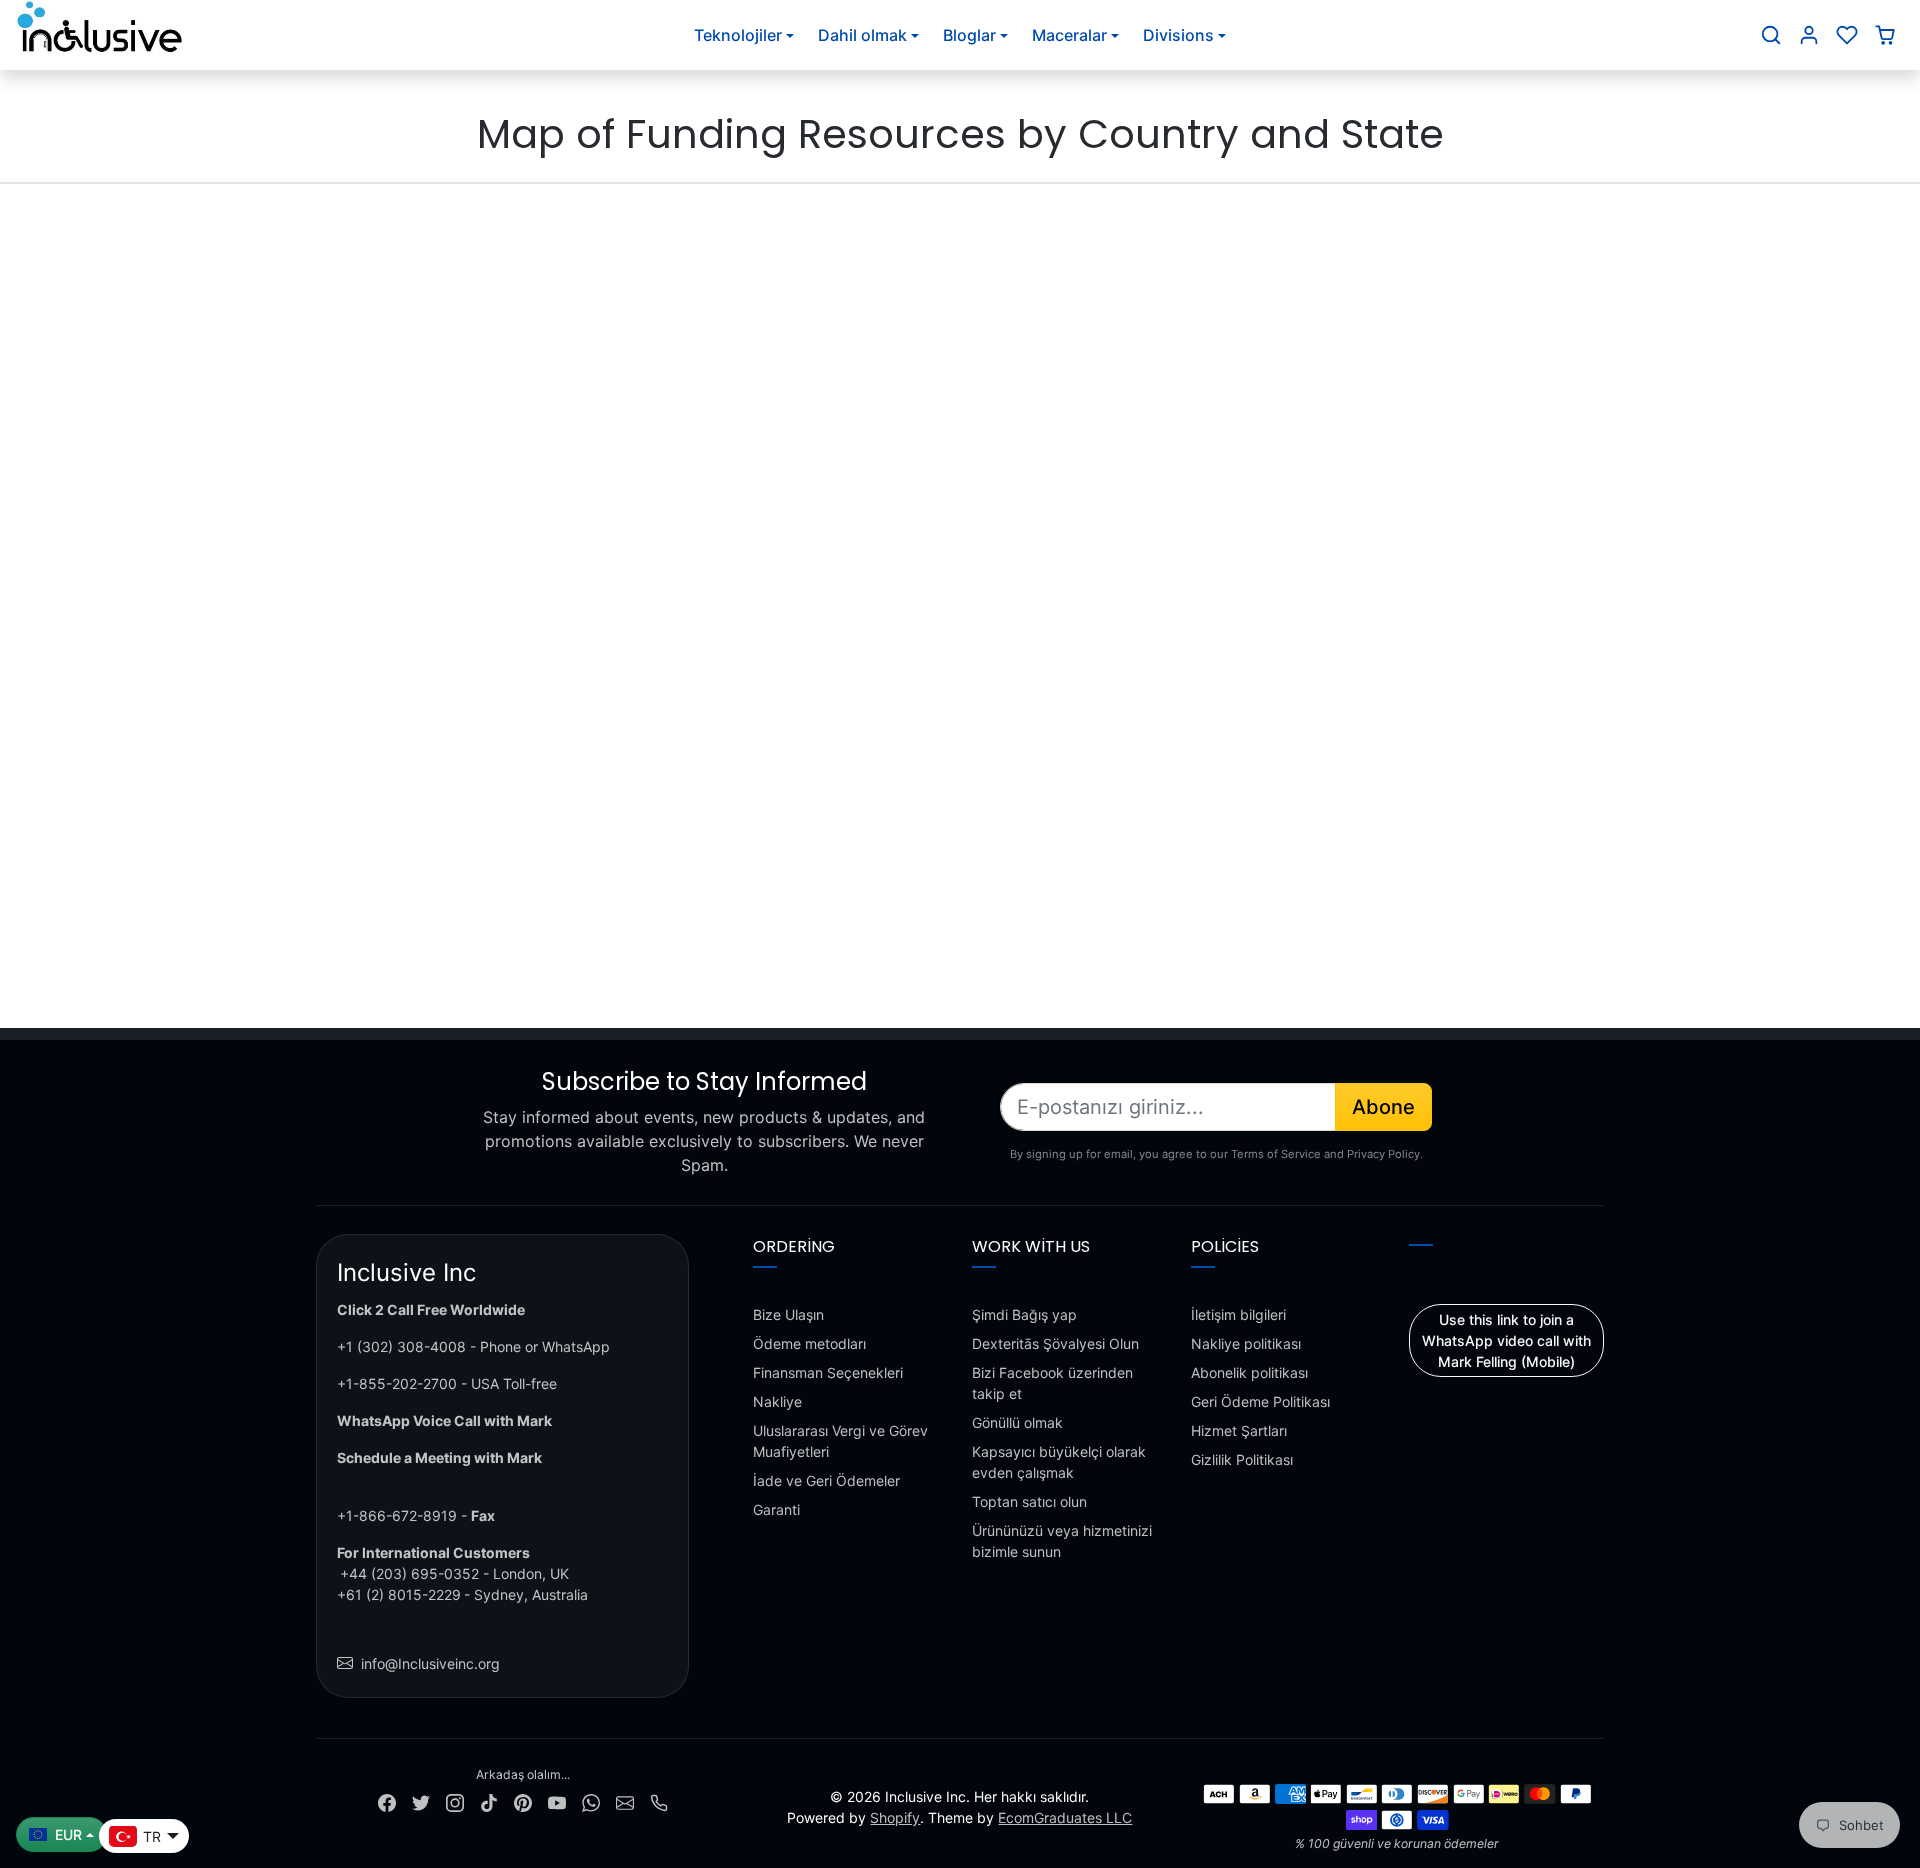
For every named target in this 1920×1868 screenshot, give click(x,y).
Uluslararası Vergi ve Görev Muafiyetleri (840, 1441)
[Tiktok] (489, 1801)
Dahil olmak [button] (862, 35)
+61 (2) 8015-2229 (399, 1594)
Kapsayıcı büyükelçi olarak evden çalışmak (1059, 1462)
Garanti (776, 1509)
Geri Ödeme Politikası (1260, 1401)
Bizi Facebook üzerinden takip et (1052, 1383)
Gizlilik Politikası (1242, 1459)
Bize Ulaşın (788, 1314)
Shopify (895, 1817)
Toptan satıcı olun (1029, 1501)
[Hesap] (1809, 35)
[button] (1771, 35)
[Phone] (659, 1801)
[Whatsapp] (591, 1801)
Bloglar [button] (969, 35)
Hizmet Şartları (1239, 1430)
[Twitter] (421, 1801)
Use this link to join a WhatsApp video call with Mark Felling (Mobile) (1506, 1340)
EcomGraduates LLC (1065, 1817)
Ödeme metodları (809, 1343)
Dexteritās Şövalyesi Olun (1055, 1343)
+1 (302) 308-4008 (401, 1346)
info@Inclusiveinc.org (430, 1663)
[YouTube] (557, 1801)
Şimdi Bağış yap (1024, 1314)
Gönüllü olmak (1017, 1422)
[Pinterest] (523, 1801)
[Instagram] (455, 1801)
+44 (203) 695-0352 (409, 1573)
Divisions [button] (1178, 35)
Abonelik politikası (1249, 1372)
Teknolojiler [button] (738, 35)
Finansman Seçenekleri (828, 1372)
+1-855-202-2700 (397, 1383)
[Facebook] (387, 1801)
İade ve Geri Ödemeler (826, 1480)
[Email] (625, 1801)
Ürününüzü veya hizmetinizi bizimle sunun (1062, 1541)
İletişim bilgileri (1238, 1314)
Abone (1383, 1107)
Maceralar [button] (1069, 35)
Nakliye (777, 1401)
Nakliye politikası (1246, 1343)
